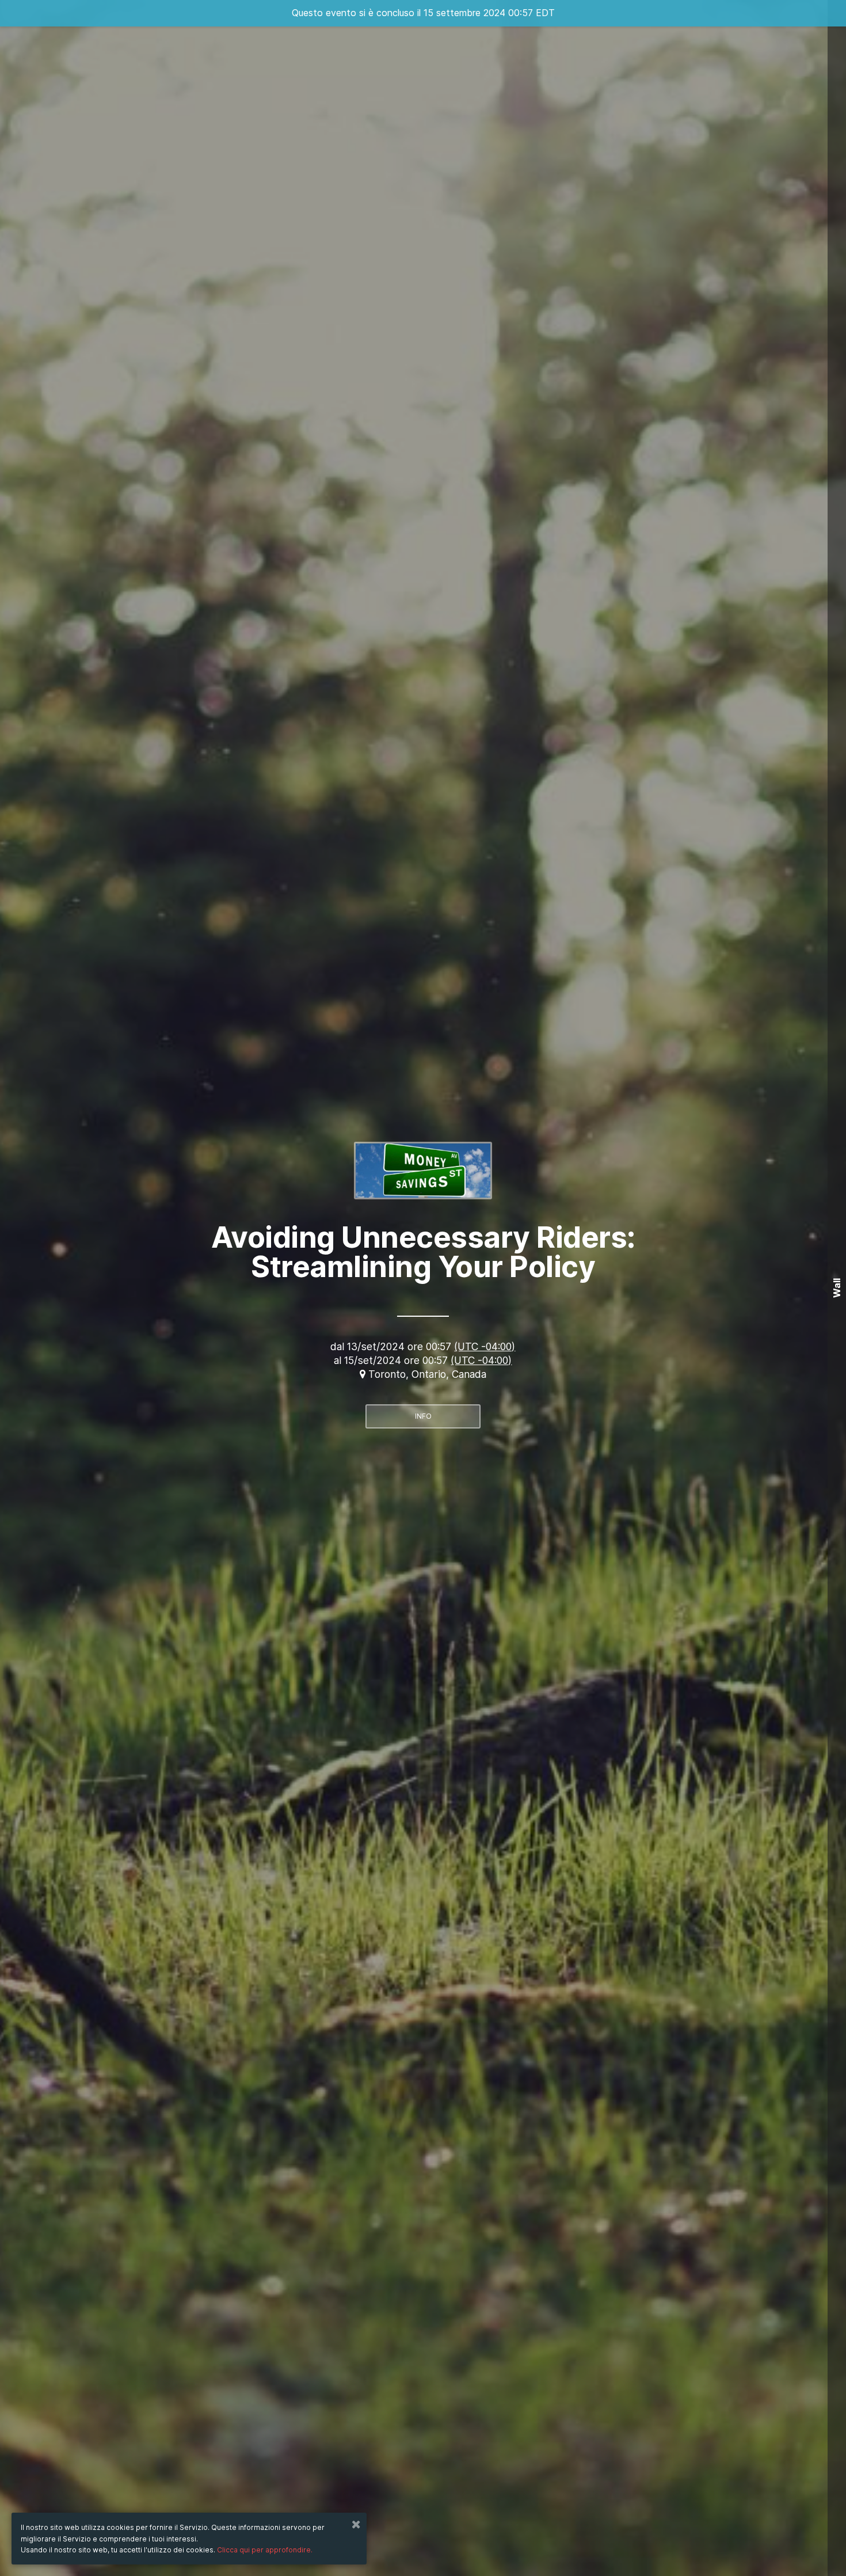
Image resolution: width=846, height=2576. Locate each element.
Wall (837, 1288)
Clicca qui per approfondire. (265, 2550)
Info (423, 1416)
